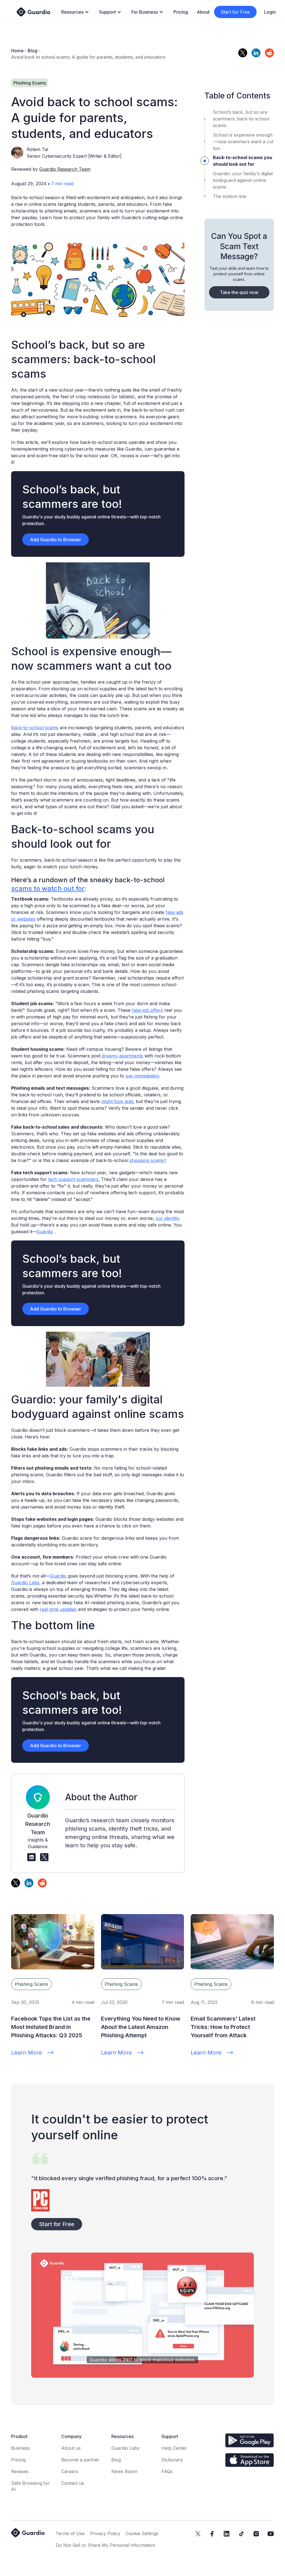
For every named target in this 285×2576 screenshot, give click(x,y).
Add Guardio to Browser (56, 540)
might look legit (117, 1101)
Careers (70, 2471)
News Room (124, 2471)
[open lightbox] (142, 2315)
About (203, 12)
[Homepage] (33, 12)
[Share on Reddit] (269, 53)
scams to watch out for (48, 888)
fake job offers (147, 1010)
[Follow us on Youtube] (271, 2534)
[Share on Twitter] (243, 53)
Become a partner (80, 2460)
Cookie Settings (142, 2533)
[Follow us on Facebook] (212, 2534)
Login (270, 12)
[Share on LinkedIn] (256, 53)
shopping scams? (148, 1160)
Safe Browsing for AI (30, 2486)
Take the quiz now (239, 292)
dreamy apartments (122, 1056)
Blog (32, 51)
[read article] (53, 1942)
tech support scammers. (74, 1179)
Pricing (181, 12)
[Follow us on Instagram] (256, 2534)
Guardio (45, 1232)
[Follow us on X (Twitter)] (198, 2534)
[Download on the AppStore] (250, 2460)
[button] (76, 12)
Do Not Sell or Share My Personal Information (105, 2545)
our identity (167, 1218)
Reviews (20, 2471)
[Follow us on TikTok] (241, 2534)
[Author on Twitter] (44, 1857)
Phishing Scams (31, 1984)
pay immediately (142, 1076)
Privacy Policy (105, 2533)
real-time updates (58, 1609)
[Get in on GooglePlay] (250, 2440)
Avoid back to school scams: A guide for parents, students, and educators (88, 57)
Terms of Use (70, 2533)
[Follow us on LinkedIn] (227, 2534)
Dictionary (172, 2460)
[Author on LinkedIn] (31, 1857)
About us (71, 2448)
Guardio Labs (25, 1583)
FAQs (167, 2471)
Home (17, 51)
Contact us (73, 2483)
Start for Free (235, 12)
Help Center (174, 2448)
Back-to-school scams (35, 728)
